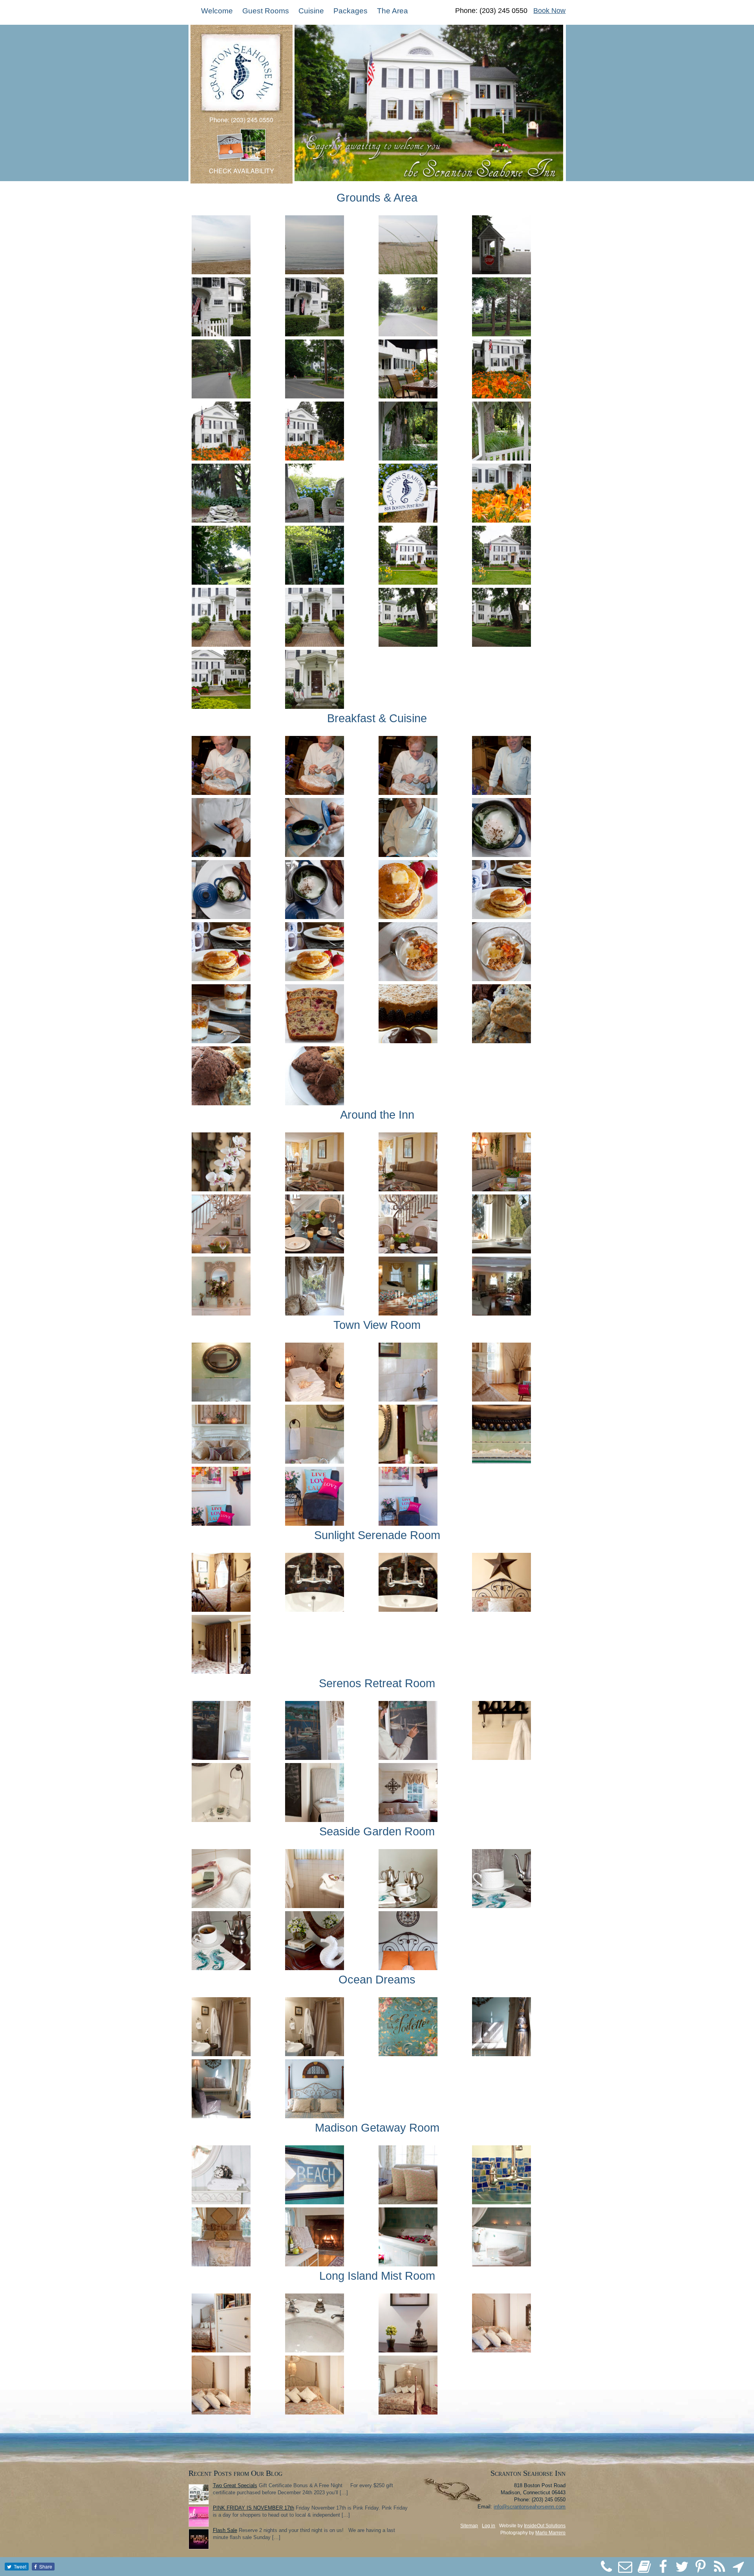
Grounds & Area (377, 198)
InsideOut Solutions (545, 2526)
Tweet (20, 2566)
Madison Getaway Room (377, 2128)
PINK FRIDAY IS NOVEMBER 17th (253, 2508)
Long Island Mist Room (377, 2276)
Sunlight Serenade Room (377, 1535)
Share (46, 2566)
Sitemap (469, 2526)
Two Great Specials (235, 2485)
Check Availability (242, 171)
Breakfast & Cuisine (377, 718)
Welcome (217, 11)
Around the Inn (377, 1115)
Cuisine (311, 11)
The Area (393, 11)
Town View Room (377, 1325)
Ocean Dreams (377, 1980)
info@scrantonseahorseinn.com (530, 2507)
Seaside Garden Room (377, 1831)
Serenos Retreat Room (377, 1683)
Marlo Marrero (550, 2533)
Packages (350, 11)
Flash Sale (225, 2530)
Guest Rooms (266, 11)
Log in (489, 2526)
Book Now (549, 11)
